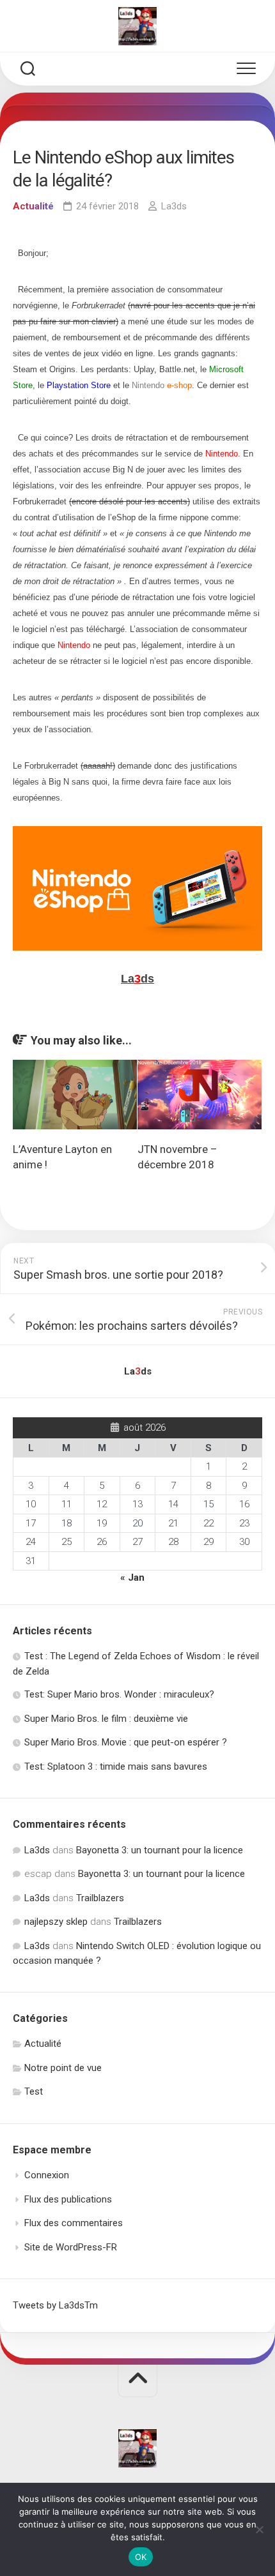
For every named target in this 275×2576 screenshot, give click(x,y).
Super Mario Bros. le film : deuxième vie (106, 1719)
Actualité (33, 206)
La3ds (174, 206)
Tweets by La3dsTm (55, 2305)
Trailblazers (100, 1898)
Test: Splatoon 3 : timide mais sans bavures (116, 1766)
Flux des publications (68, 2199)
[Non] (259, 2529)
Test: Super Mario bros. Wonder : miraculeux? (119, 1694)
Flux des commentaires (74, 2223)
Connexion (47, 2175)
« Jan (132, 1578)
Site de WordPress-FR (71, 2247)
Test (34, 2091)
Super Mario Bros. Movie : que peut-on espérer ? (126, 1742)
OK (141, 2557)
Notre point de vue (63, 2068)
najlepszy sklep (56, 1922)
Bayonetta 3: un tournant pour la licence (160, 1850)
